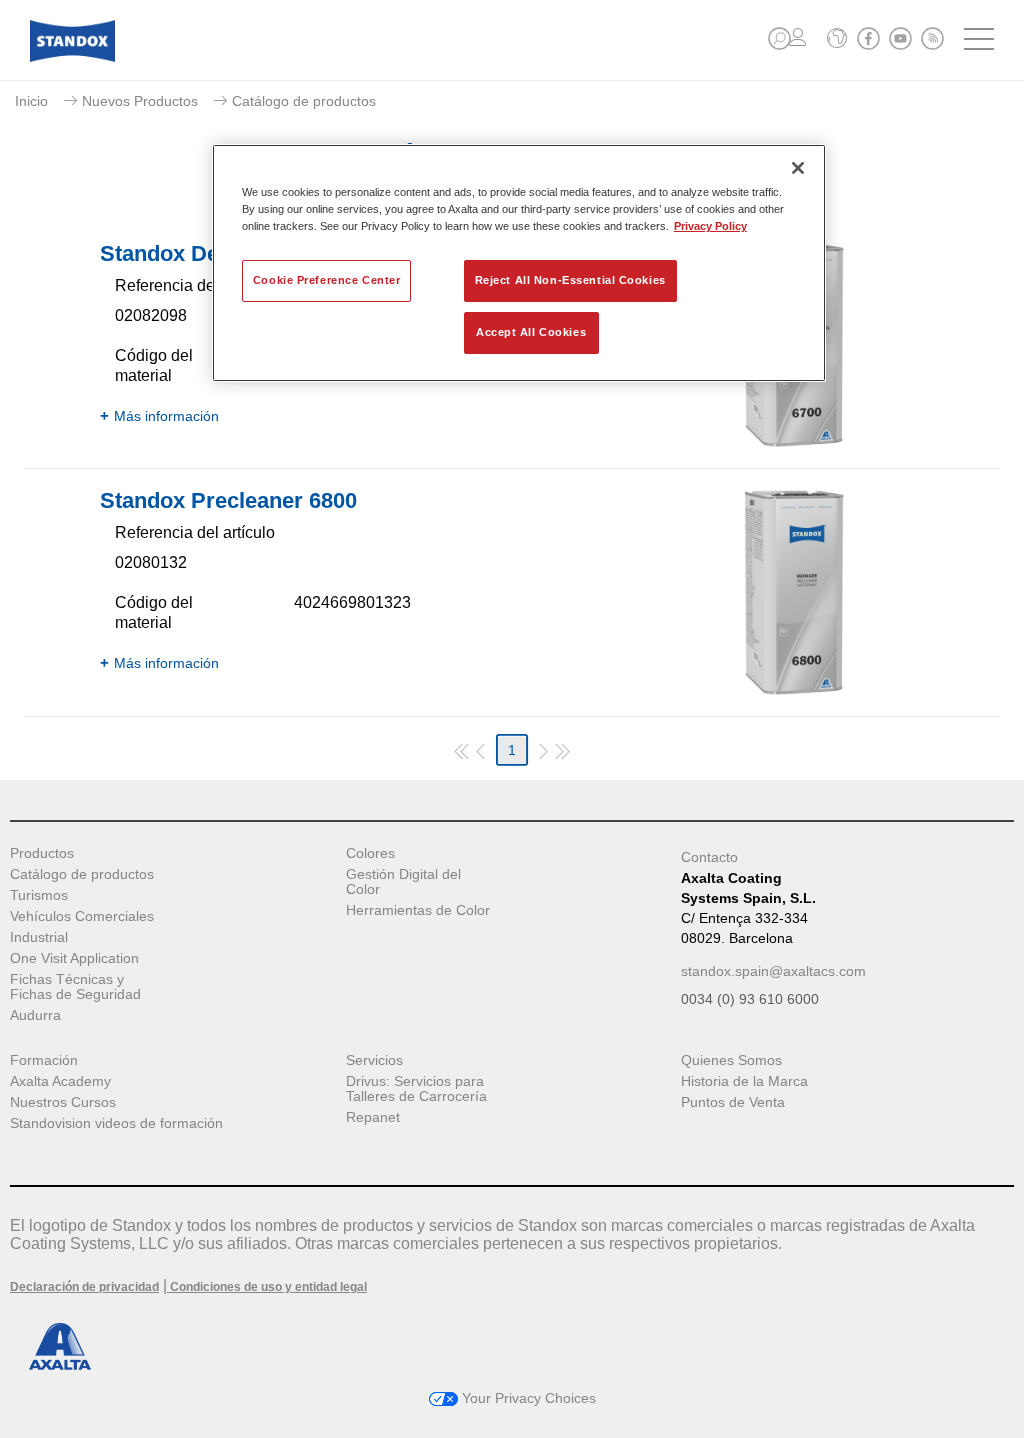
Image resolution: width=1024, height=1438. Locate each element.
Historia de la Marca (744, 1081)
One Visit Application (74, 958)
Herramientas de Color (418, 910)
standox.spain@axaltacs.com (773, 971)
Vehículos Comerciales (82, 916)
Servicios (374, 1060)
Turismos (39, 895)
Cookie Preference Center (327, 280)
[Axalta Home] (72, 56)
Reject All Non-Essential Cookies (570, 280)
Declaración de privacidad (84, 1287)
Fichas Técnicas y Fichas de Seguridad (75, 987)
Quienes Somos (731, 1060)
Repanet (373, 1117)
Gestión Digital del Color (403, 882)
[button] (779, 38)
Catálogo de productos (82, 874)
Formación (44, 1060)
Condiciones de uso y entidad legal (267, 1287)
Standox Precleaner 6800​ (228, 500)
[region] (519, 263)
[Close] (798, 168)
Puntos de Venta (733, 1102)
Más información (166, 416)
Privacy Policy (710, 226)
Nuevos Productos (140, 101)
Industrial (39, 937)
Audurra (35, 1015)
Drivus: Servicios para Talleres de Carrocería (416, 1089)
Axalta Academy (60, 1081)
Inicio (31, 101)
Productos (42, 853)
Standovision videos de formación (116, 1123)
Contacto (709, 857)
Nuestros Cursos (63, 1102)
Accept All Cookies (531, 332)
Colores (370, 853)
